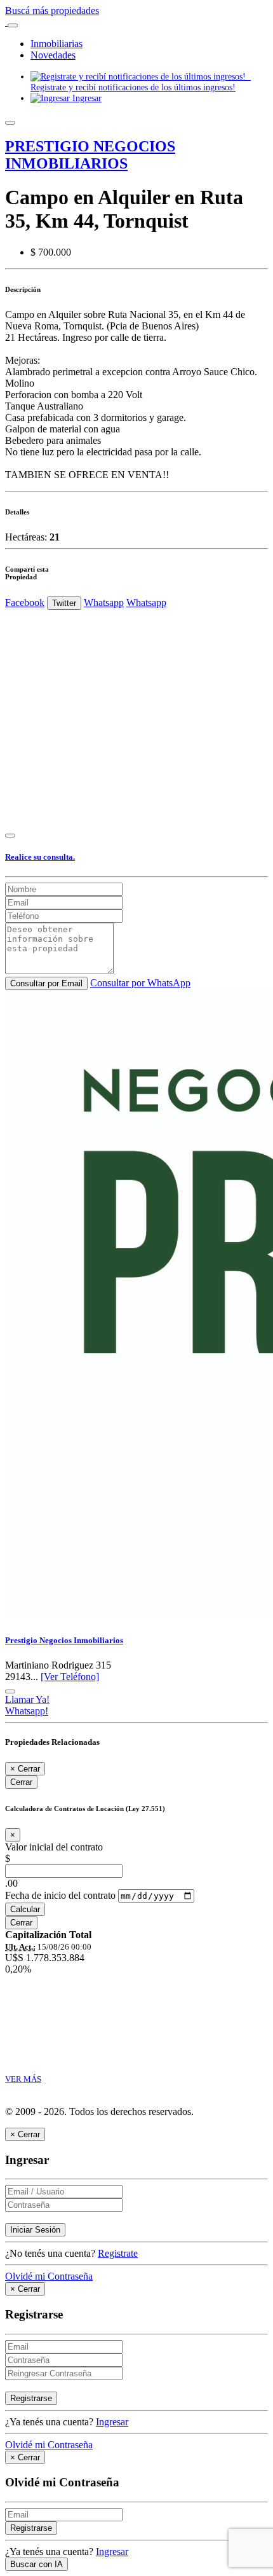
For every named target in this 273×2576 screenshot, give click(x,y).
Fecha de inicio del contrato (60, 1895)
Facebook (25, 603)
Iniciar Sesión (35, 2230)
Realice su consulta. (40, 857)
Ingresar (86, 98)
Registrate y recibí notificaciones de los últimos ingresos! (141, 82)
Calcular (25, 1909)
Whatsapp (104, 603)
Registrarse (31, 2398)
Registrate (118, 2253)
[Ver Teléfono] (70, 1677)
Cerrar (21, 1782)
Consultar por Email (46, 983)
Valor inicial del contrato (54, 1847)
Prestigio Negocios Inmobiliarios (64, 1640)
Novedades (53, 55)
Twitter (64, 603)
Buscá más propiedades (52, 10)
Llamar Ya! (27, 1699)
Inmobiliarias (57, 44)
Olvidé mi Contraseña (49, 2276)
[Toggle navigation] (13, 25)
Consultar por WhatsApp (140, 983)
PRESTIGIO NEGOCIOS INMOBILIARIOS (90, 155)
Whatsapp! (27, 1711)
